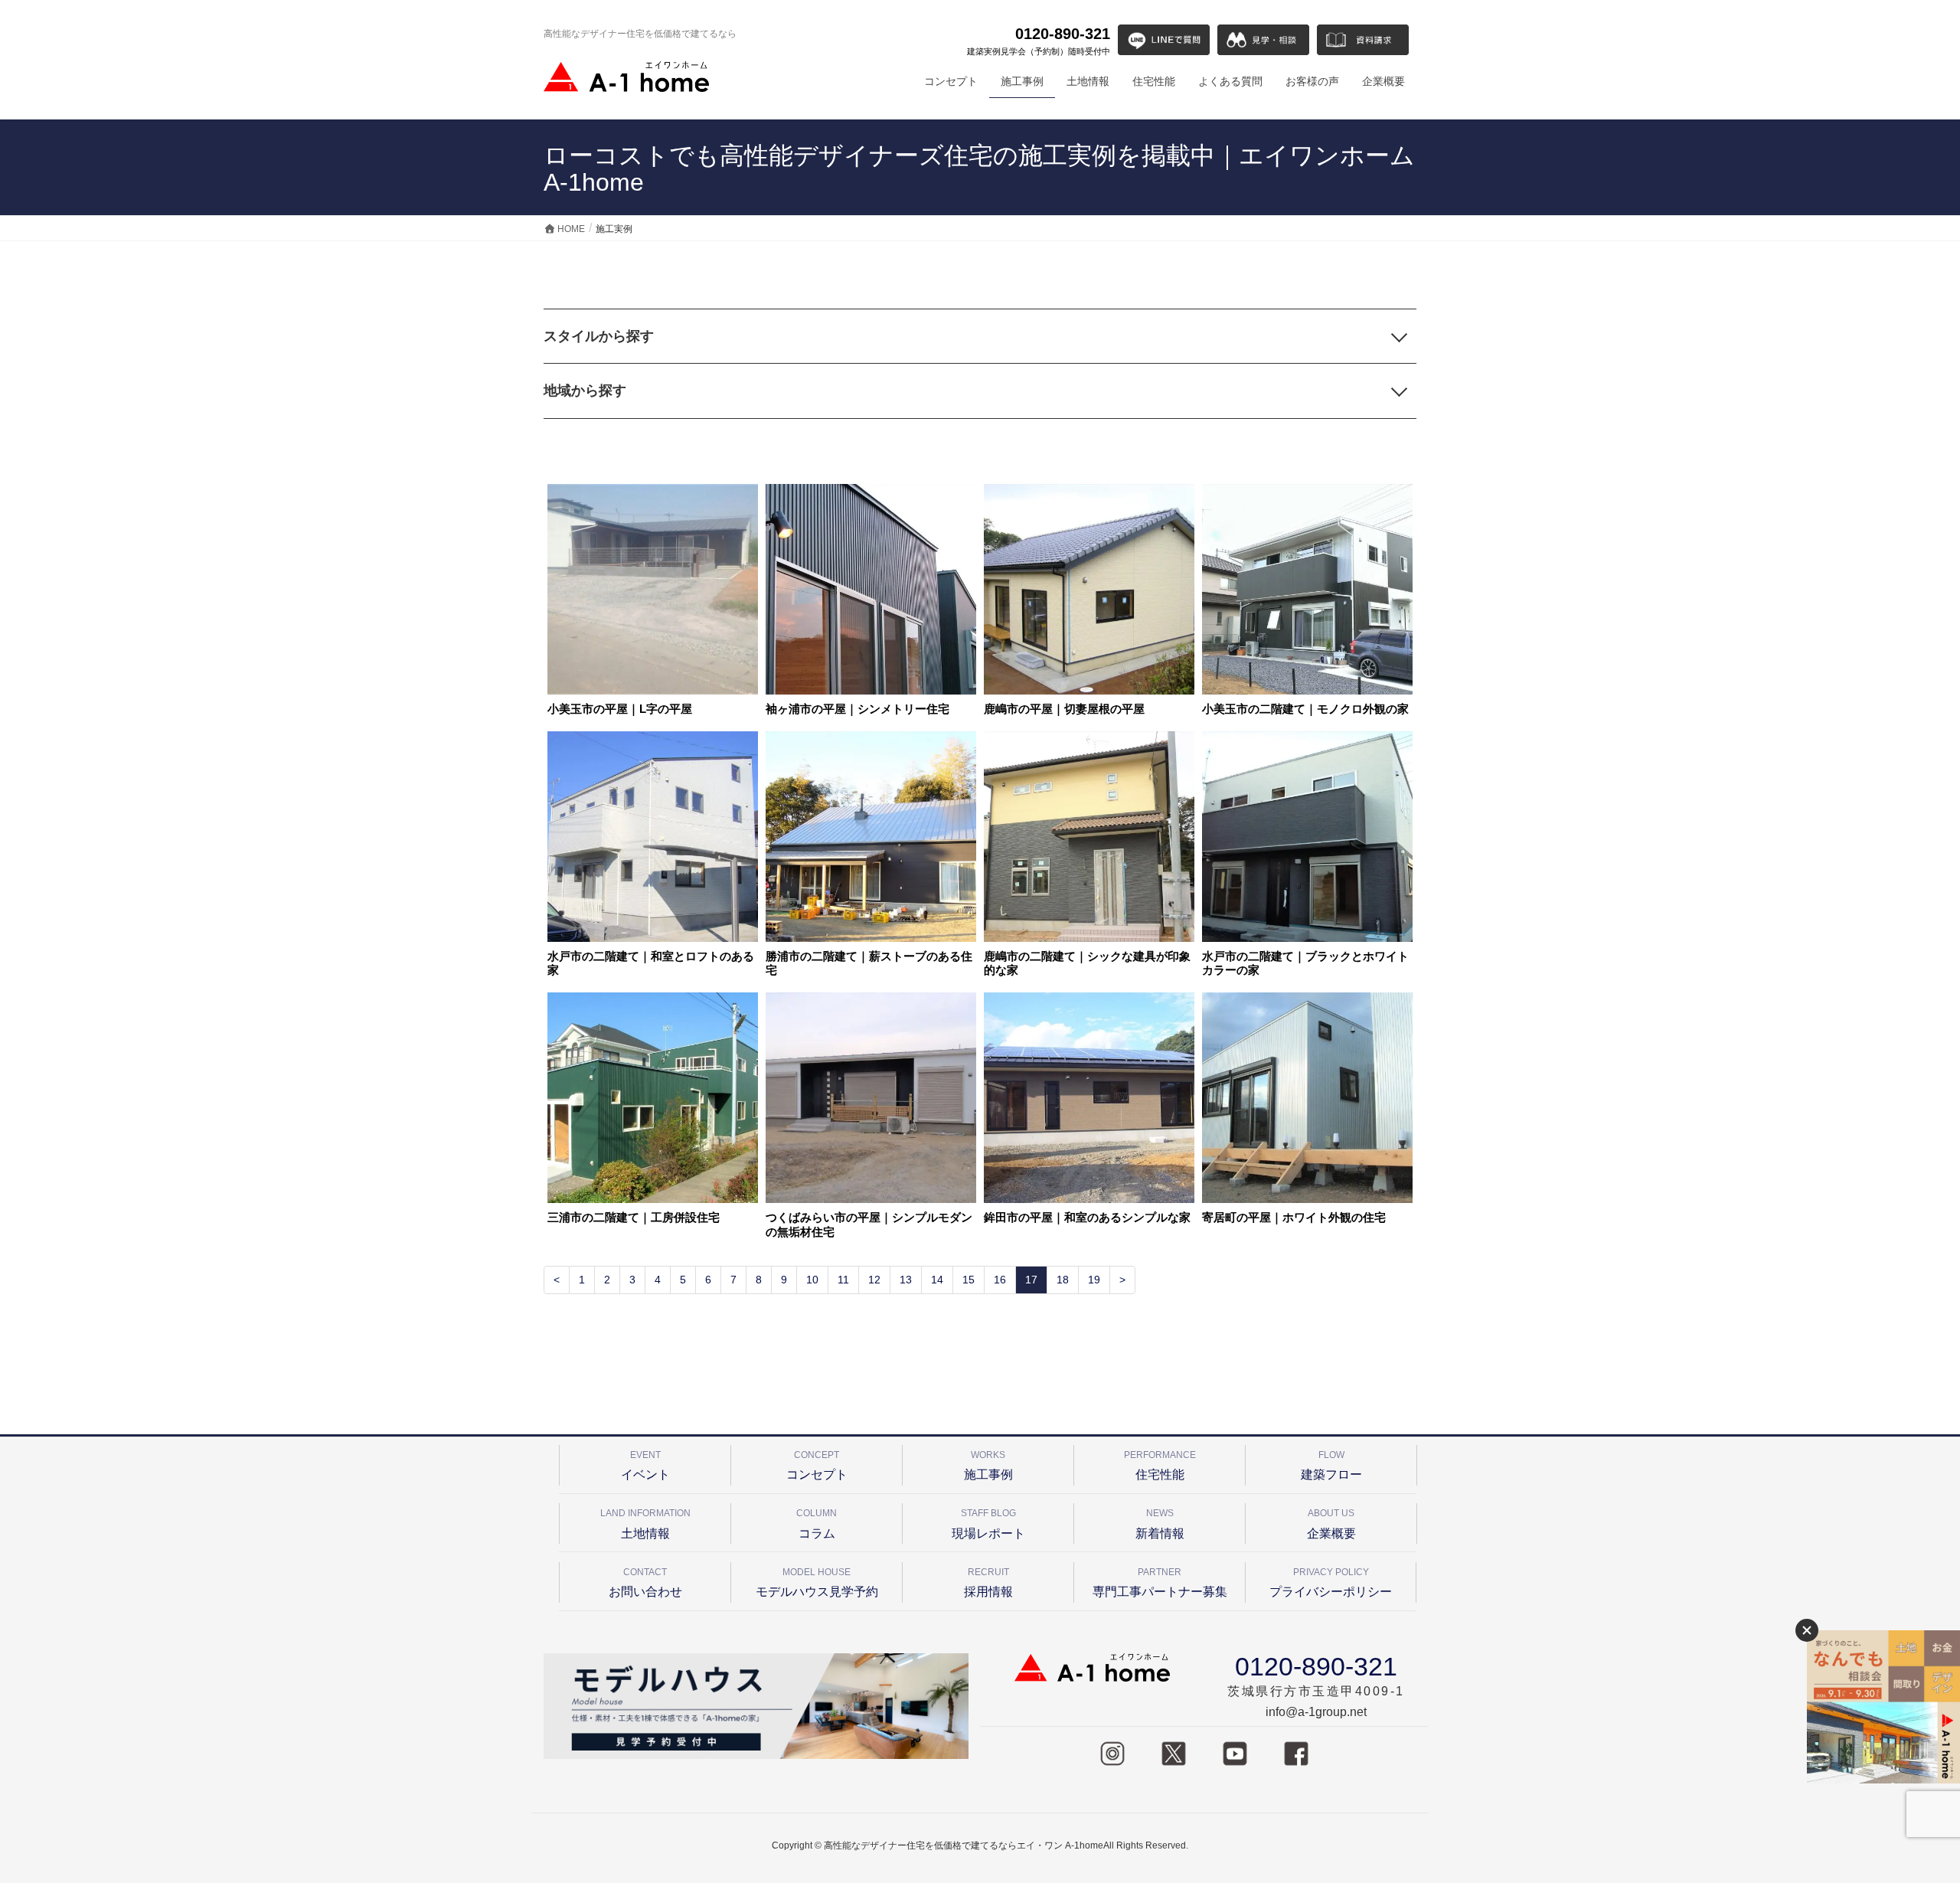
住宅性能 (1160, 1465)
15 (969, 1280)
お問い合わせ (645, 1582)
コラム (817, 1523)
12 (874, 1280)
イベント (645, 1465)
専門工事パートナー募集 (1160, 1582)
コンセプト (817, 1465)
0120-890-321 (1039, 41)
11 (843, 1280)
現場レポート (988, 1523)
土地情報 (645, 1523)
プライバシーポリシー (1331, 1582)
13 (906, 1280)
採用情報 (988, 1582)
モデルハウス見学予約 (817, 1582)
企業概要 (1331, 1523)
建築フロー (1331, 1465)
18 (1063, 1280)
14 (937, 1280)
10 (812, 1280)
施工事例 (988, 1465)
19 (1094, 1280)
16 (1000, 1280)
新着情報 (1160, 1523)
